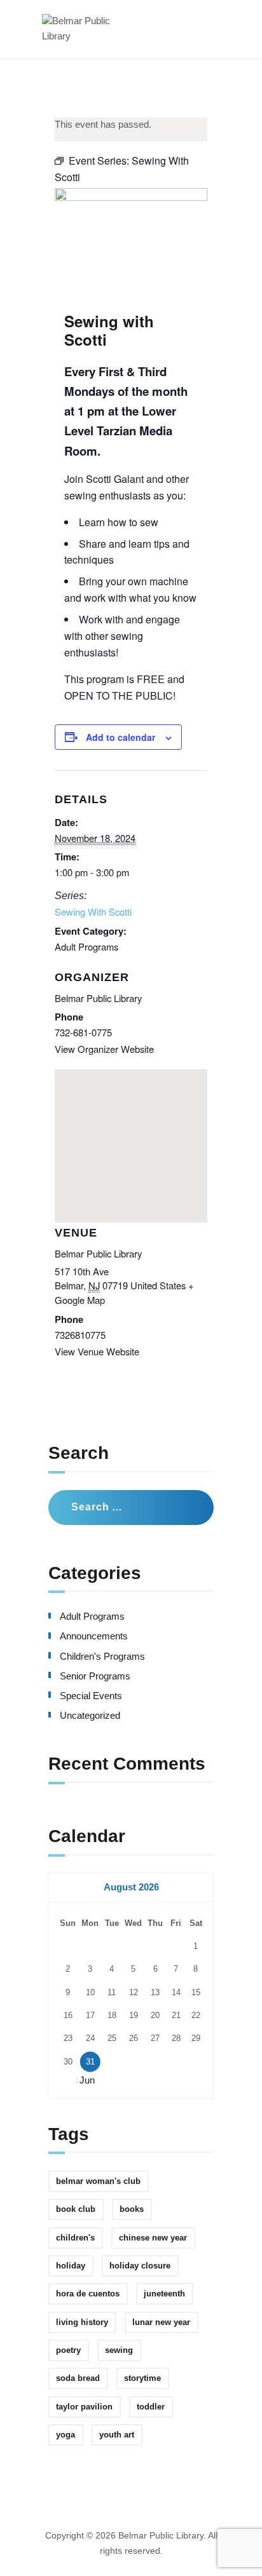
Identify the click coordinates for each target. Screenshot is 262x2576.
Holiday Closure (140, 2266)
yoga (65, 2435)
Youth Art (117, 2435)
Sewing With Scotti (93, 912)
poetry (68, 2350)
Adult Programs (86, 946)
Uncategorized (90, 1716)
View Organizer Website (104, 1049)
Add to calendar (121, 737)
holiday (71, 2266)
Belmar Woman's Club (98, 2181)
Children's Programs (102, 1657)
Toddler (151, 2407)
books (132, 2209)
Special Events (91, 1696)
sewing (119, 2350)
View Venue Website (97, 1351)
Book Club (76, 2209)
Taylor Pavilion (84, 2407)
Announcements (94, 1636)
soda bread (78, 2378)
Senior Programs (95, 1676)
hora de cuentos (88, 2294)
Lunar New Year (161, 2322)
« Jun (83, 2080)
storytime (142, 2378)
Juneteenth (164, 2294)
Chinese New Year (153, 2238)
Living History (82, 2322)
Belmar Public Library (98, 998)
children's (75, 2238)
